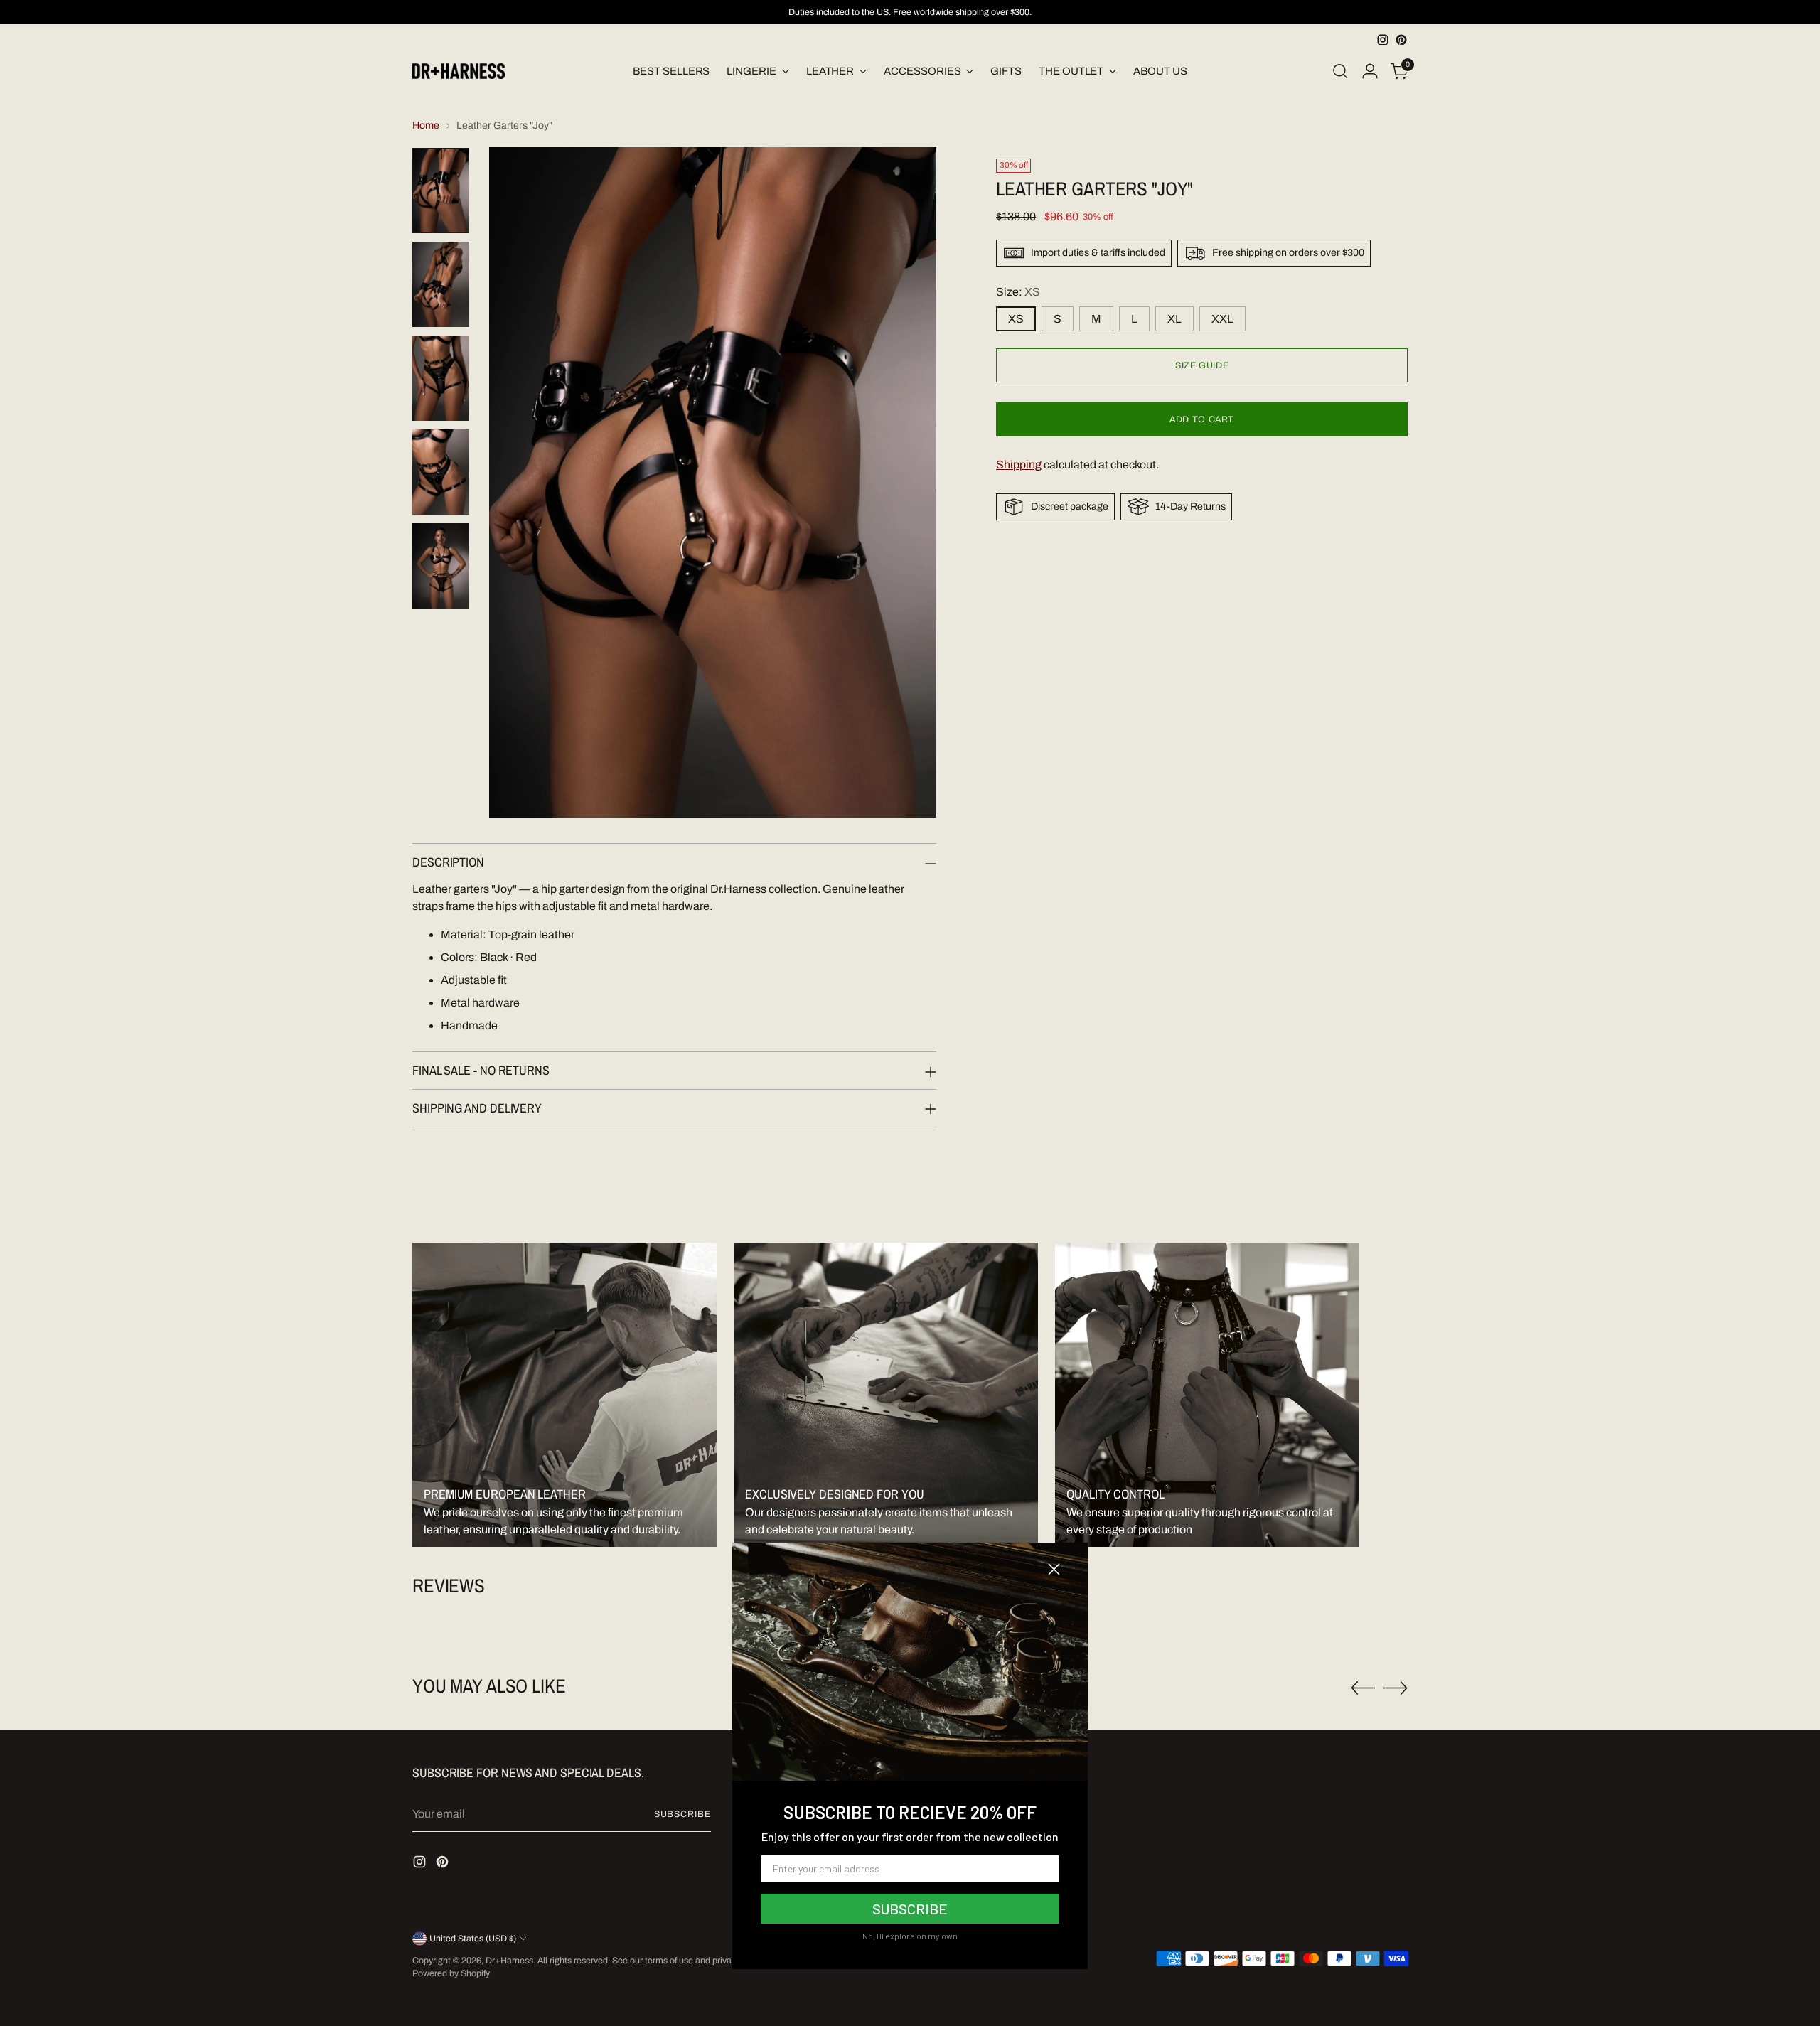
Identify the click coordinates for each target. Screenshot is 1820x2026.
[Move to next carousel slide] (1396, 1688)
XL (1174, 319)
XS (1016, 319)
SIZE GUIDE (1202, 365)
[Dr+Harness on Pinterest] (1401, 40)
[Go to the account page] (1370, 71)
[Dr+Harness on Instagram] (1383, 40)
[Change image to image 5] (441, 566)
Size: (1018, 292)
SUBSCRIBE (910, 1909)
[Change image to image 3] (441, 378)
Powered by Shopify (451, 1973)
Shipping (1019, 465)
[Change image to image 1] (441, 191)
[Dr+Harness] (459, 71)
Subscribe (682, 1814)
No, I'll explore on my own (910, 1936)
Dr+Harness (509, 1961)
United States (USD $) (473, 1939)
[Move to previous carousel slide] (1363, 1688)
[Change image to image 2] (441, 284)
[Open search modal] (1340, 71)
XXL (1222, 319)
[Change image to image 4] (441, 472)
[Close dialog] (1054, 1569)
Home (426, 125)
